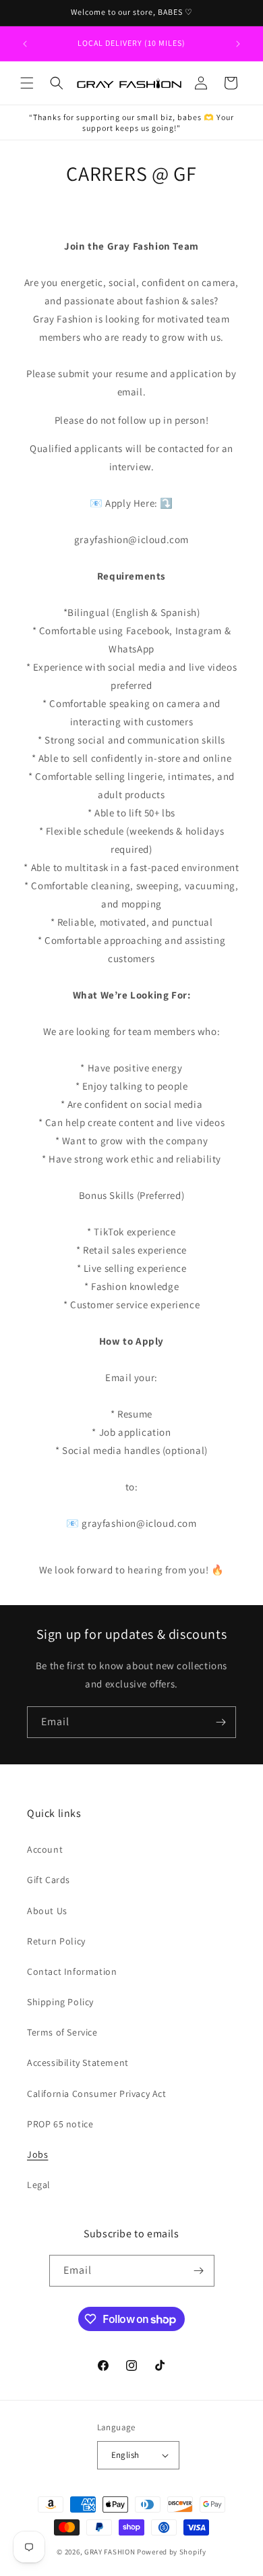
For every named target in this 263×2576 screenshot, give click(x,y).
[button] (27, 83)
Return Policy (56, 1941)
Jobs (37, 2154)
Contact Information (72, 1971)
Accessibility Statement (78, 2063)
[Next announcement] (238, 44)
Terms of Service (62, 2032)
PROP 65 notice (60, 2124)
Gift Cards (49, 1880)
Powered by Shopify (172, 2552)
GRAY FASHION (110, 2552)
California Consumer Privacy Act (97, 2094)
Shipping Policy (60, 2002)
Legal (39, 2185)
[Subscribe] (221, 1722)
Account (45, 1849)
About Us (47, 1911)
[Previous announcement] (25, 44)
